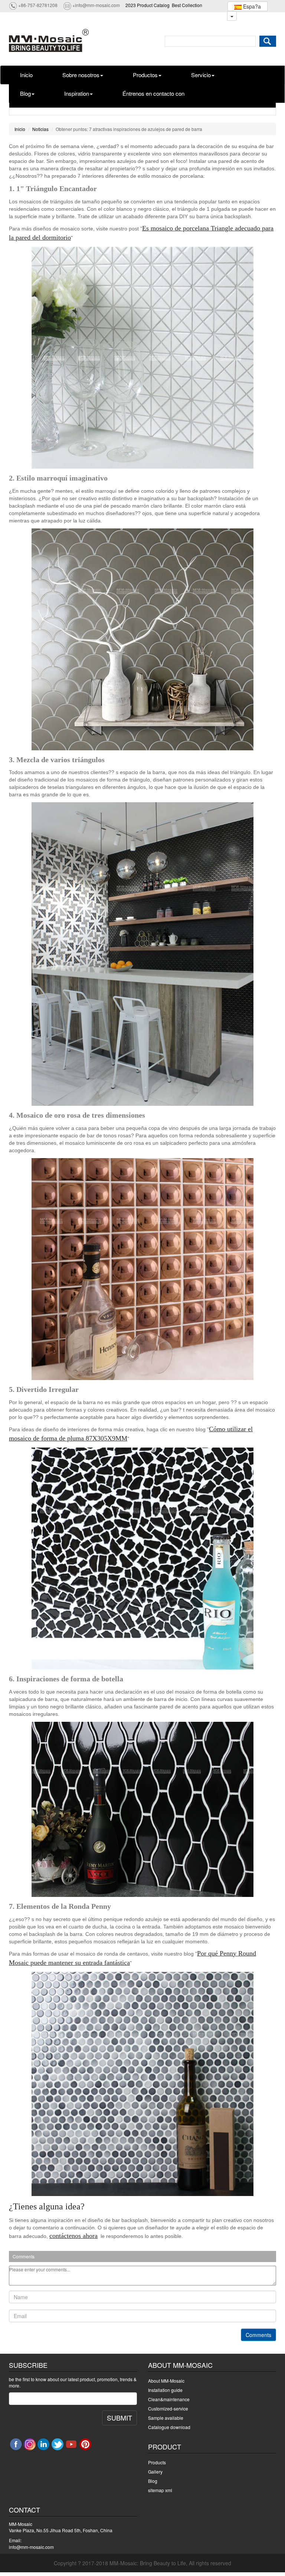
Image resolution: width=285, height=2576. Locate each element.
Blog (25, 93)
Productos (145, 75)
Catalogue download (169, 2427)
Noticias (40, 129)
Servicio (201, 75)
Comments (258, 2335)
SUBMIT (119, 2418)
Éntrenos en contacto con (153, 93)
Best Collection (187, 5)
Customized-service (168, 2408)
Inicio (26, 75)
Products (157, 2462)
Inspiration (77, 93)
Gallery (155, 2472)
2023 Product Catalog (148, 5)
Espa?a (251, 6)
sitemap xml (160, 2490)
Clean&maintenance (169, 2399)
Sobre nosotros (81, 75)
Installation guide (165, 2390)
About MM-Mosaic (166, 2381)
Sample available (166, 2418)
